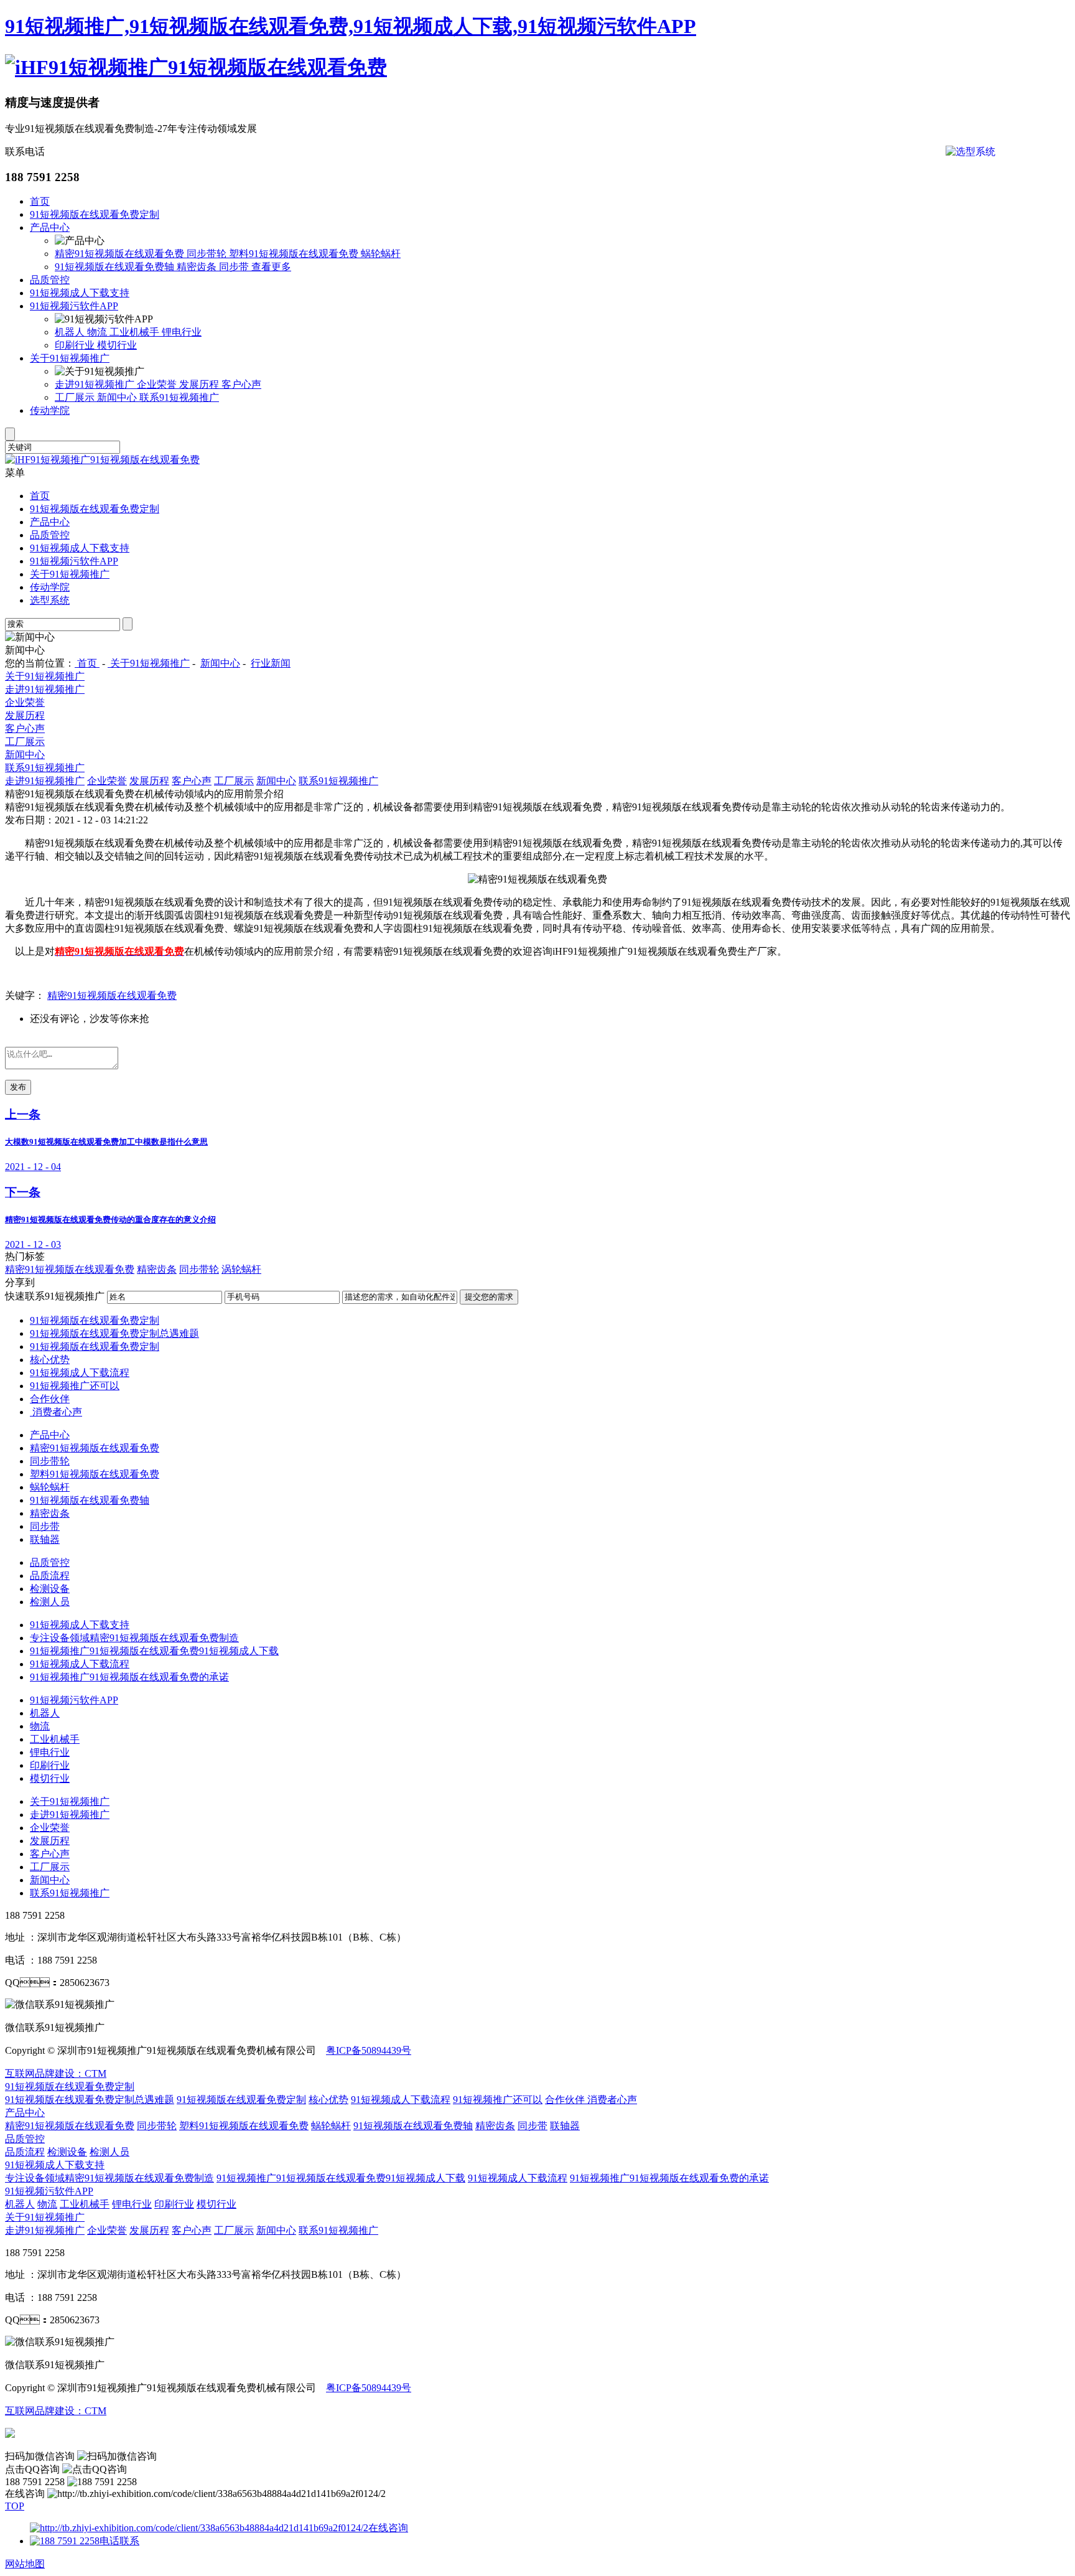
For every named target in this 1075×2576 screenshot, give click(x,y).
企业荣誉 (158, 384)
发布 (18, 1087)
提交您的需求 (489, 1297)
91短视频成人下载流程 (80, 1373)
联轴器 (45, 1539)
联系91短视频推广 (179, 397)
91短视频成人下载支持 (80, 293)
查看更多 (271, 267)
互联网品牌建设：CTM (56, 2411)
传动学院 (50, 410)
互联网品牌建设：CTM (56, 2073)
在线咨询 (388, 2528)
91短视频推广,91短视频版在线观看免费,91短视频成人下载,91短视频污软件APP (351, 26)
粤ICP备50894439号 (369, 2050)
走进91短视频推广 (96, 384)
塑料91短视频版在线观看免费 (295, 254)
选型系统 (50, 600)
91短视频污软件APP (74, 306)
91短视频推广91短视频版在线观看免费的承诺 (129, 1677)
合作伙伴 (50, 1399)
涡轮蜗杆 (241, 1269)
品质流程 (50, 1576)
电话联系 (119, 2541)
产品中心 (50, 227)
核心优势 (50, 1360)
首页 (40, 201)
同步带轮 (208, 254)
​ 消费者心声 (56, 1412)
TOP (15, 2506)
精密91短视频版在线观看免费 (121, 254)
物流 (98, 332)
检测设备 (50, 1589)
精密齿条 (198, 267)
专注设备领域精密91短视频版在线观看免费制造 (134, 1638)
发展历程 (200, 384)
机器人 (71, 332)
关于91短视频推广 (70, 358)
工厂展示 (76, 397)
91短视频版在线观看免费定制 (95, 214)
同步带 (235, 267)
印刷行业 (76, 345)
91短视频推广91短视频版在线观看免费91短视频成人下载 (154, 1651)
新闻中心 (118, 397)
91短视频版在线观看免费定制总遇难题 (114, 1333)
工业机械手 (136, 332)
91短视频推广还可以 (75, 1386)
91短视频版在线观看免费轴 (116, 267)
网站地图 (25, 2564)
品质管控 (50, 280)
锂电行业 (182, 332)
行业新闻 (271, 663)
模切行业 (117, 345)
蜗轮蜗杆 (381, 254)
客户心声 (241, 384)
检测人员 (50, 1602)
